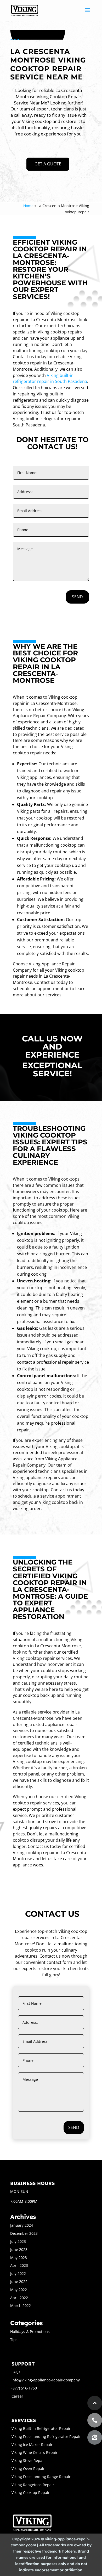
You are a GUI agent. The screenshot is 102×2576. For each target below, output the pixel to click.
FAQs (16, 2372)
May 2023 (19, 2258)
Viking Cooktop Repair (31, 2493)
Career (17, 2396)
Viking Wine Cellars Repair (35, 2452)
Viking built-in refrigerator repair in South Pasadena (50, 378)
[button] (95, 2437)
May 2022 (19, 2290)
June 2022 (19, 2282)
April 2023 (19, 2265)
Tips (14, 2340)
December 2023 (24, 2233)
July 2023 (18, 2241)
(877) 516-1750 (24, 2388)
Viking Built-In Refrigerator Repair (41, 2428)
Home (28, 206)
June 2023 (19, 2249)
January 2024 (22, 2225)
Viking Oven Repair (28, 2469)
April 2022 (19, 2298)
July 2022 (18, 2273)
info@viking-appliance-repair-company (46, 2380)
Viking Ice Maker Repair (32, 2445)
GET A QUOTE (48, 164)
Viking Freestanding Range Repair (41, 2477)
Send (77, 597)
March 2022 (21, 2305)
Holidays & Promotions (30, 2332)
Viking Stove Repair (28, 2460)
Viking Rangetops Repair (33, 2485)
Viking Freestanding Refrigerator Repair (46, 2437)
